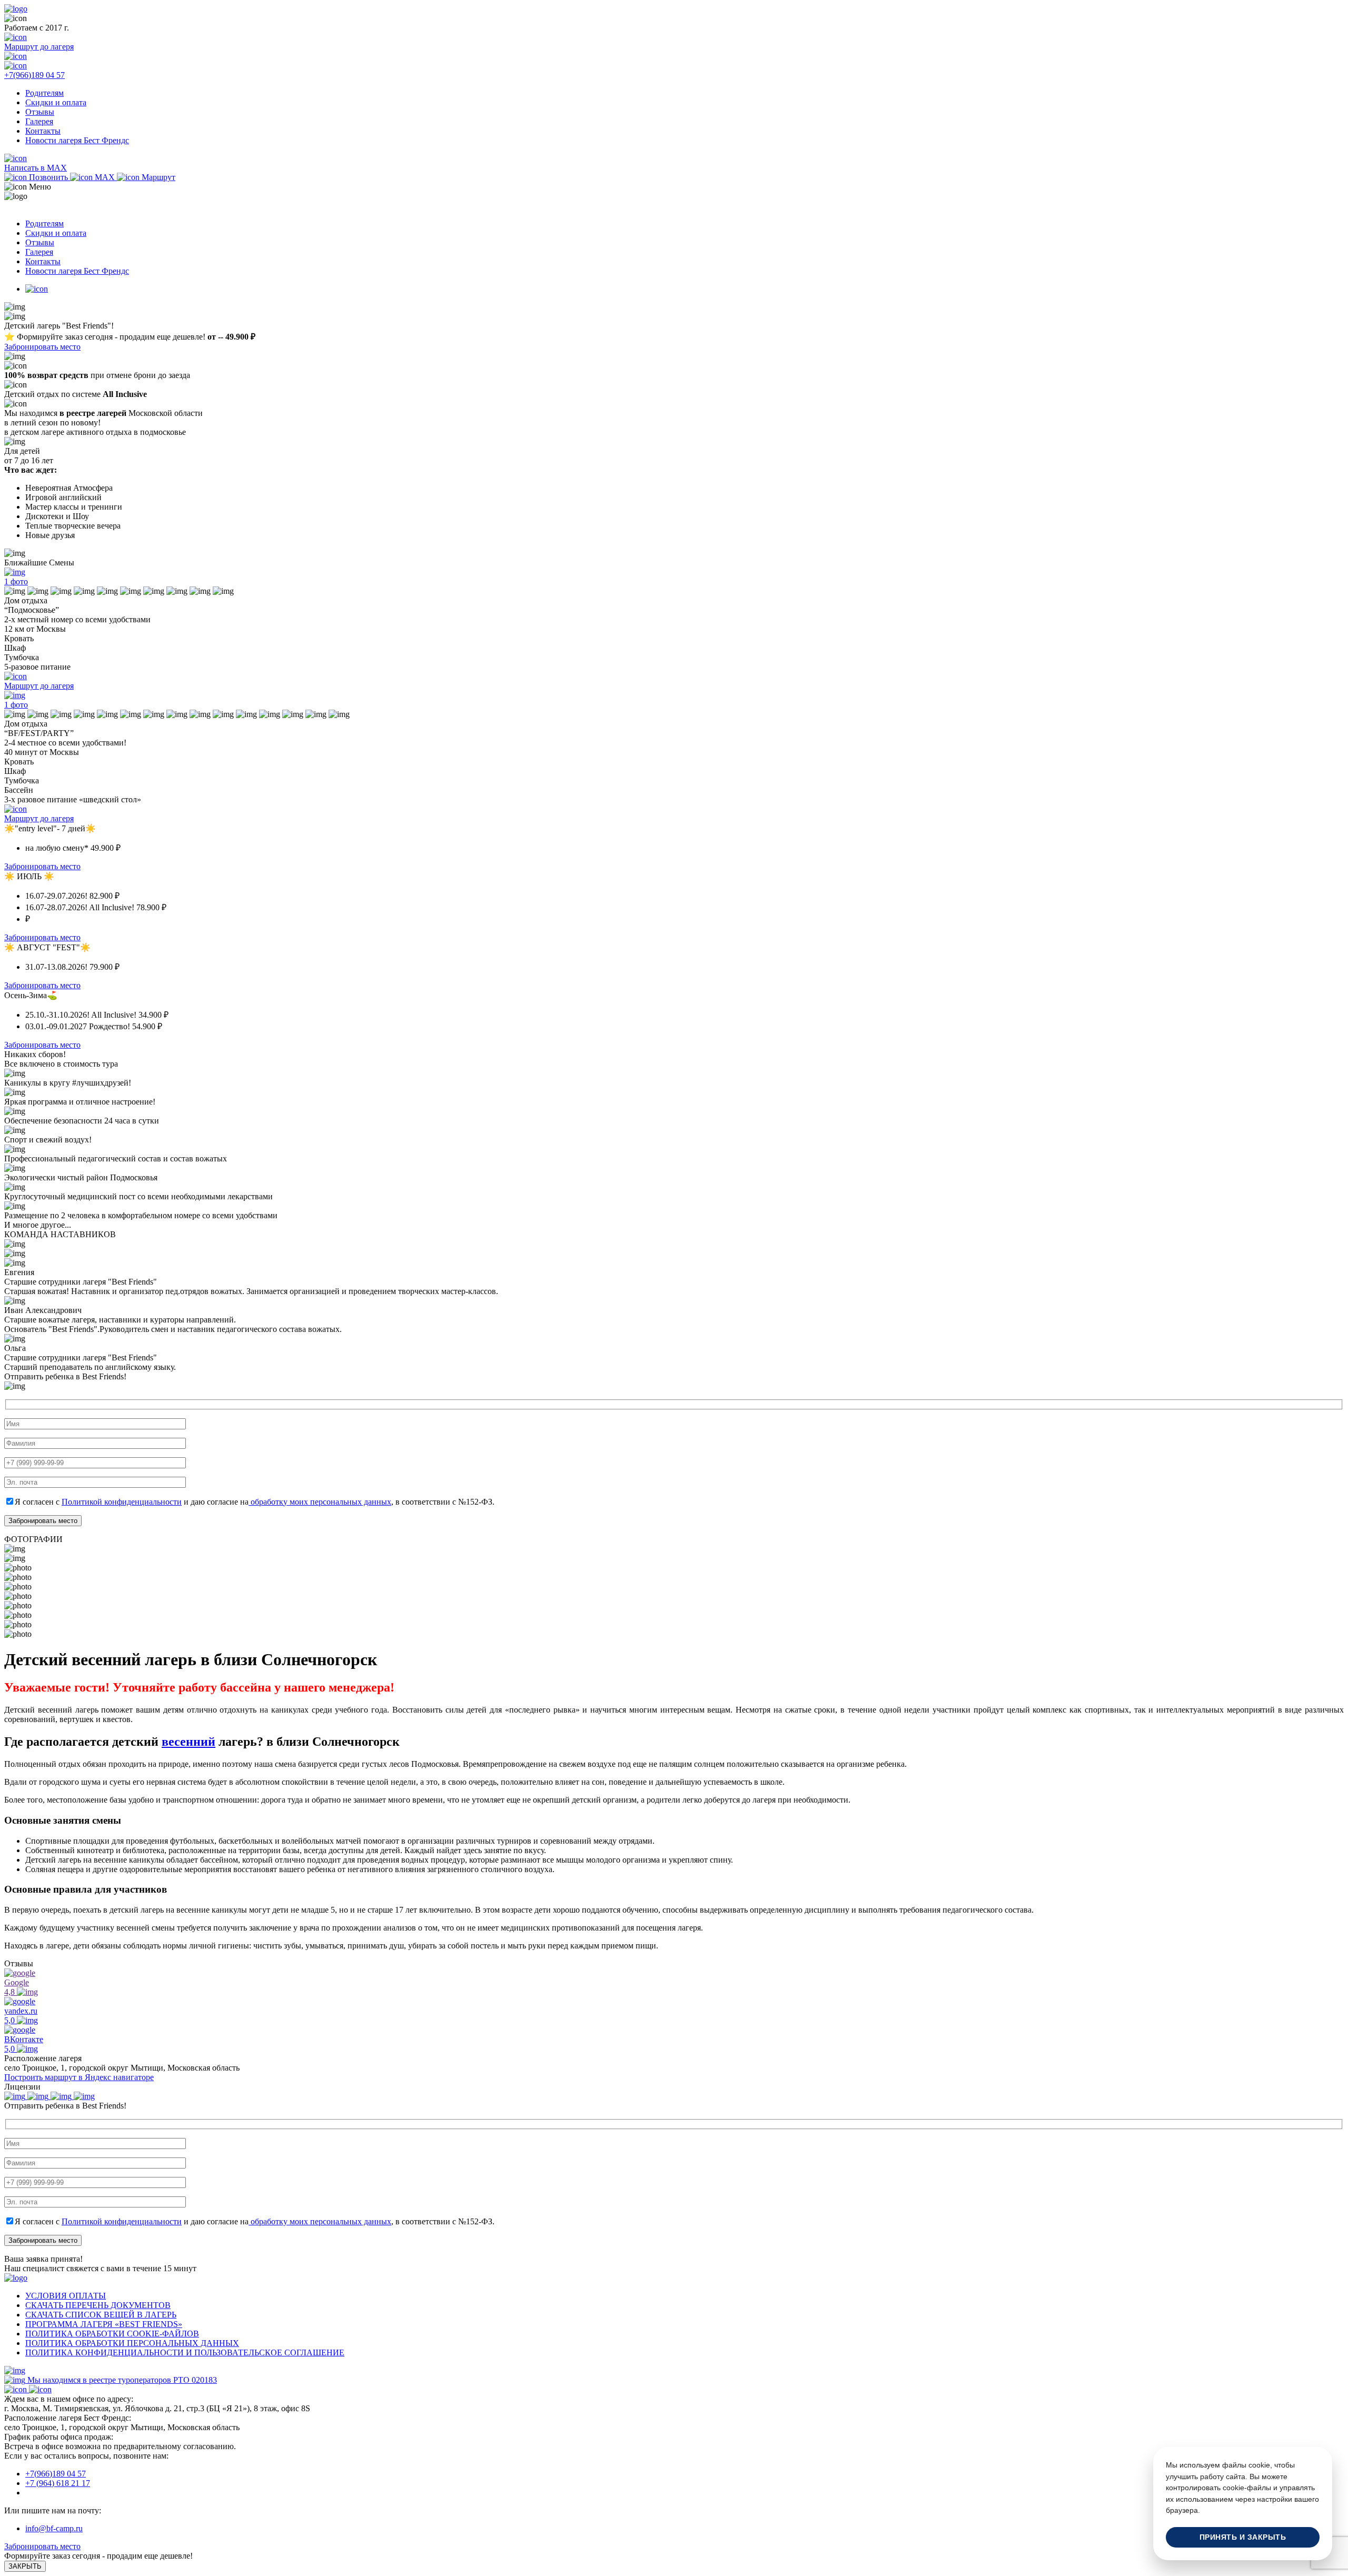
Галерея (39, 121)
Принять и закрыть (1243, 2537)
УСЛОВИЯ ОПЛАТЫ (66, 2296)
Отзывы (40, 112)
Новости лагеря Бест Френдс (77, 140)
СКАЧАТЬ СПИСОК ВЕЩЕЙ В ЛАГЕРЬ (101, 2315)
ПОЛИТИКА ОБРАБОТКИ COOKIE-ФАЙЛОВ (112, 2334)
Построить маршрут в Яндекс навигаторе (79, 2077)
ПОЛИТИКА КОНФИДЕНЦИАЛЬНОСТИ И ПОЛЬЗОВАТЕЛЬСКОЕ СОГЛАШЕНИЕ (185, 2353)
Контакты (43, 131)
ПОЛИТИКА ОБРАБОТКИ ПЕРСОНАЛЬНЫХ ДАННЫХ (132, 2343)
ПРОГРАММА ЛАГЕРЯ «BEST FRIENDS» (104, 2324)
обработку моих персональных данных (320, 1502)
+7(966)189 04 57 (56, 2474)
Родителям (44, 93)
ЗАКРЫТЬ (25, 2566)
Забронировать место (42, 347)
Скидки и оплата (56, 102)
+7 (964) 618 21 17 (58, 2483)
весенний (189, 1742)
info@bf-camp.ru (54, 2528)
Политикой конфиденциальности (122, 1502)
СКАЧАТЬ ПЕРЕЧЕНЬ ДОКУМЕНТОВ (98, 2305)
